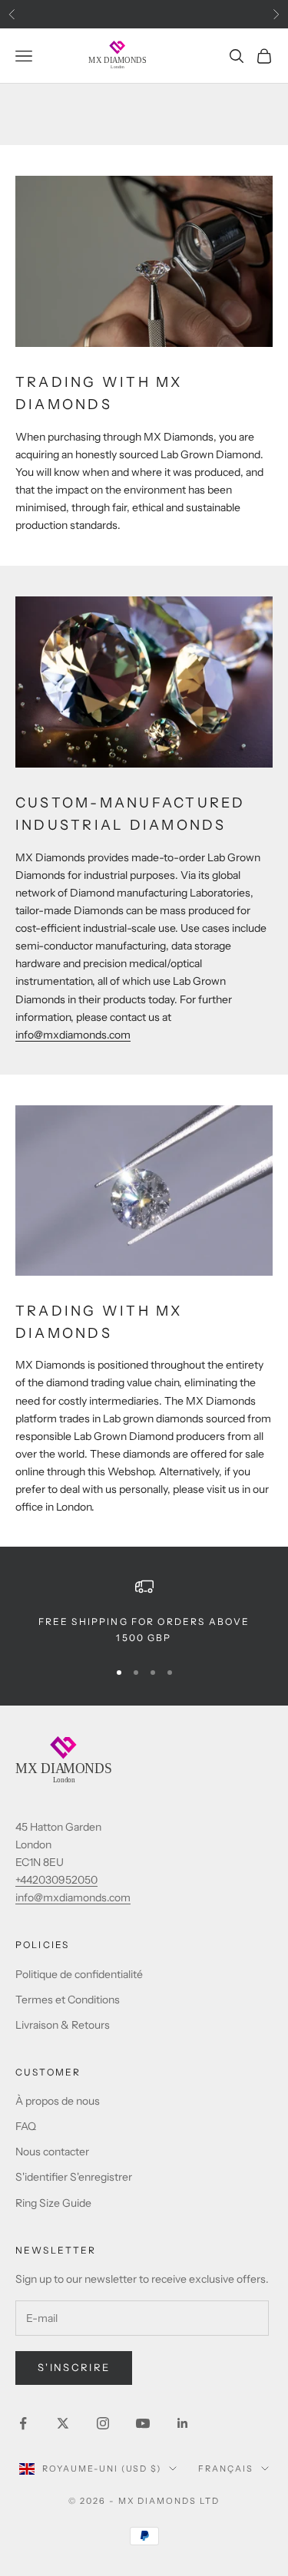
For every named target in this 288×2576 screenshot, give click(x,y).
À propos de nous (58, 2101)
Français (226, 2469)
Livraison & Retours (63, 2025)
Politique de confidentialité (79, 1974)
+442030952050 (56, 1880)
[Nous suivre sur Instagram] (103, 2423)
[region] (144, 1612)
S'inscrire (74, 2367)
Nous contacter (52, 2152)
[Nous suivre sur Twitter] (63, 2423)
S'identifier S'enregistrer (74, 2177)
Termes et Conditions (68, 2000)
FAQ (26, 2126)
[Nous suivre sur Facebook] (23, 2423)
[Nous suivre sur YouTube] (143, 2423)
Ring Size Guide (53, 2203)
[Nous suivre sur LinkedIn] (183, 2423)
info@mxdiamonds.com (73, 1035)
